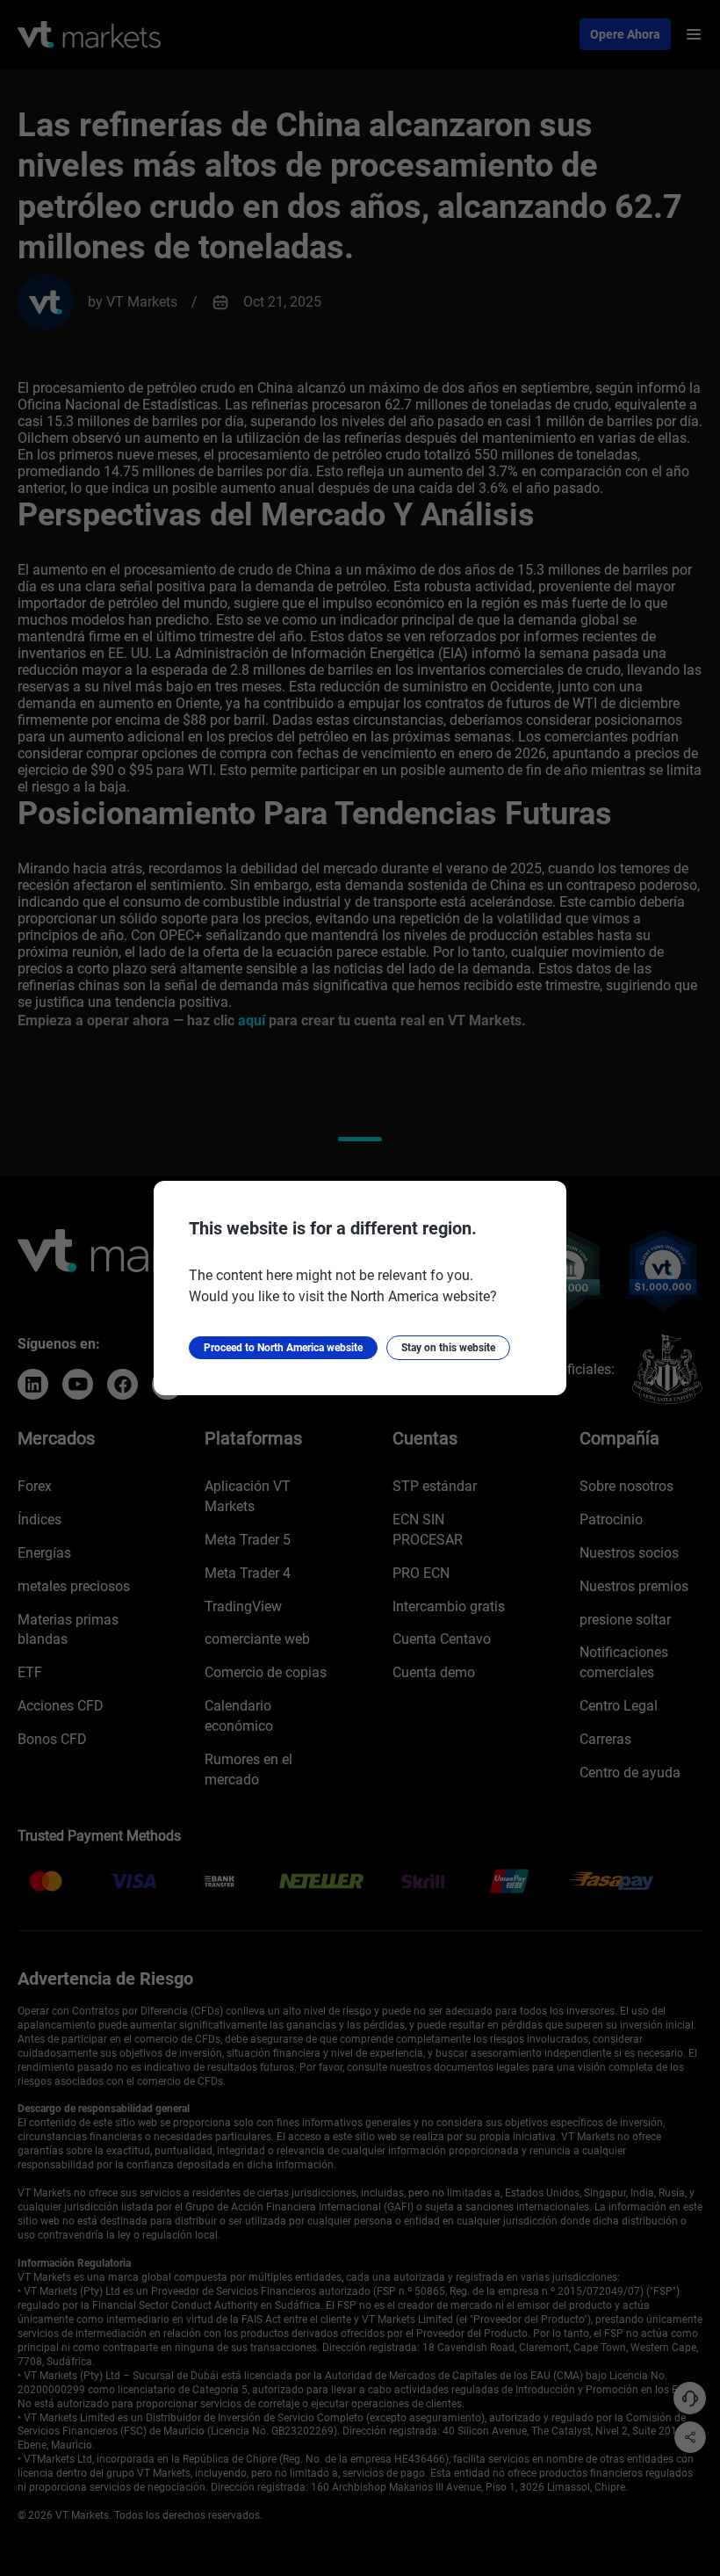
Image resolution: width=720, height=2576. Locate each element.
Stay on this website (448, 1348)
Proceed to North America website (283, 1348)
